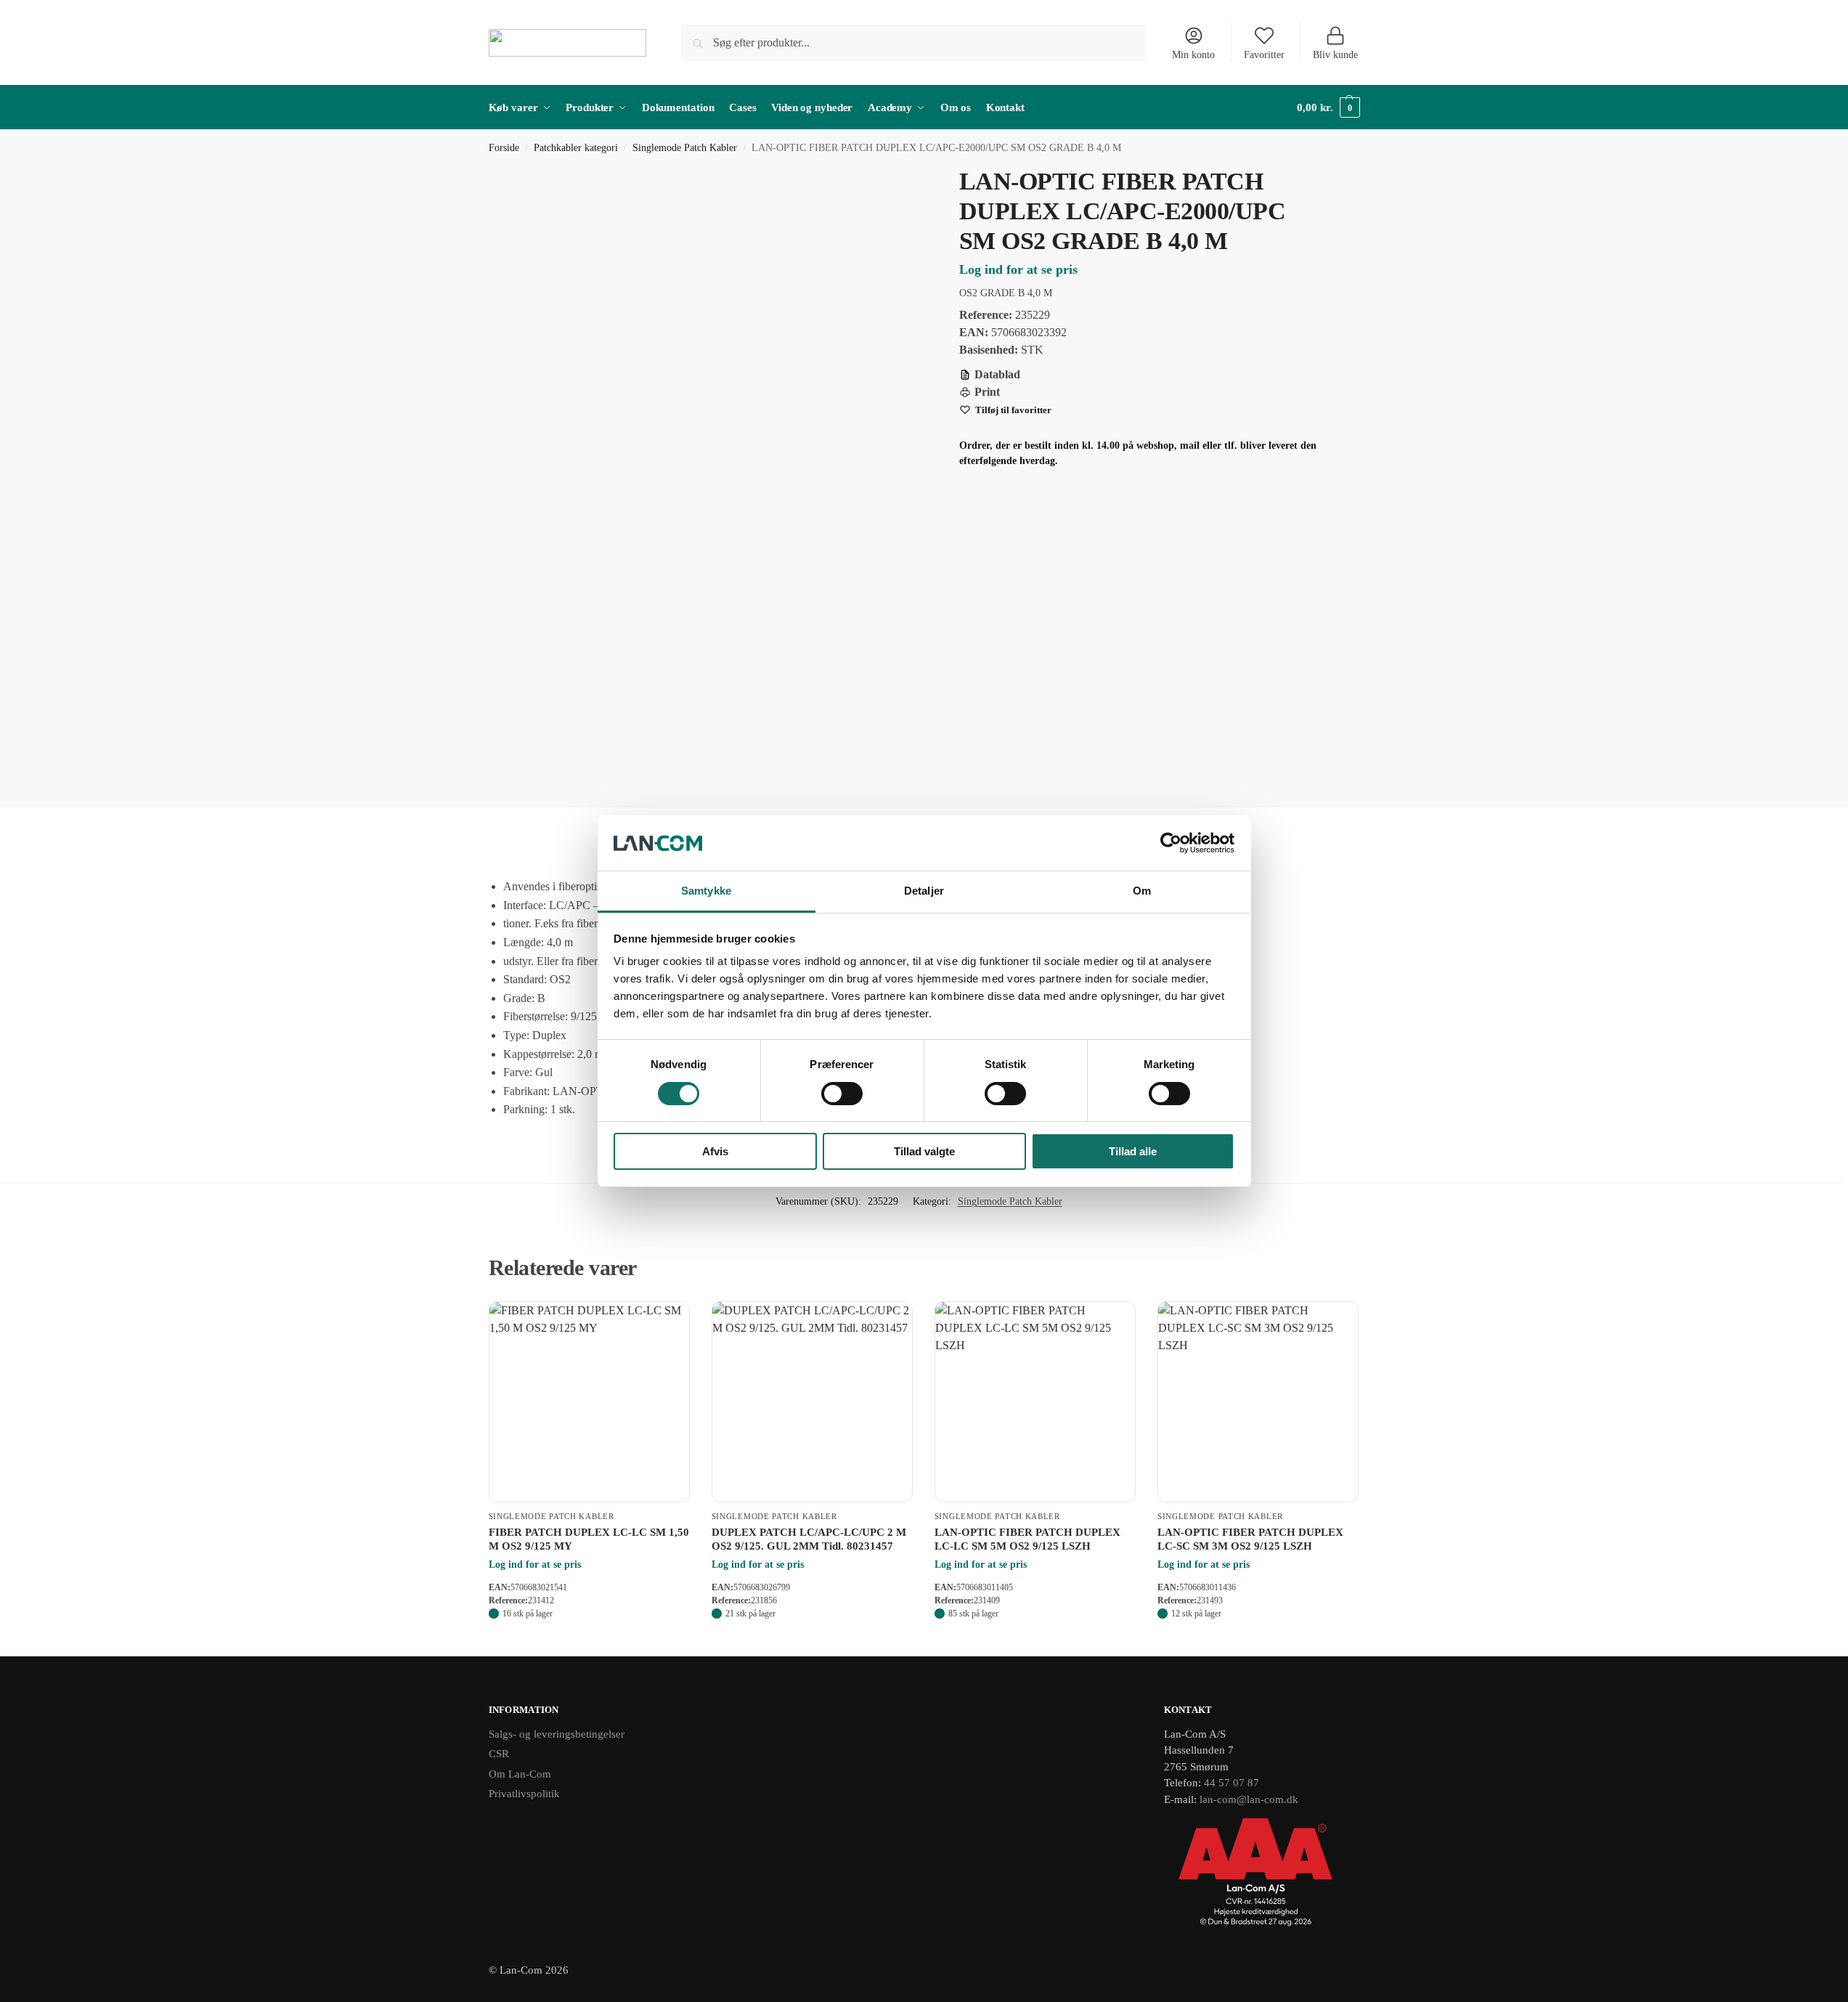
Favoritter (1264, 55)
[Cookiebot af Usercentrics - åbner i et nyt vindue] (1171, 843)
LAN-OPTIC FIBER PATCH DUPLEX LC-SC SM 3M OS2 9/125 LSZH (1250, 1539)
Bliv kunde (1335, 55)
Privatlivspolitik (524, 1794)
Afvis (715, 1151)
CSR (499, 1754)
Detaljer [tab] (924, 891)
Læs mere (589, 1641)
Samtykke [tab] (706, 891)
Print (987, 392)
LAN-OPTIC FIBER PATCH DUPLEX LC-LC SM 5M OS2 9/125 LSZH (1027, 1539)
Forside (504, 148)
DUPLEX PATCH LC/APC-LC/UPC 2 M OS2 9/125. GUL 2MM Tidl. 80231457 (809, 1539)
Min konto (1193, 55)
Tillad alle (1133, 1151)
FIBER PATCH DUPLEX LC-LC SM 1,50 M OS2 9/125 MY (589, 1539)
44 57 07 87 (1232, 1783)
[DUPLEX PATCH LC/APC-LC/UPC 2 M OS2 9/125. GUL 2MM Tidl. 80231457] (812, 1402)
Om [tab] (1142, 891)
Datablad (997, 374)
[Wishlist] (668, 1323)
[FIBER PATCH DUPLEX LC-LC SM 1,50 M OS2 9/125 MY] (589, 1402)
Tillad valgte (924, 1151)
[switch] (842, 1094)
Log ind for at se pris (1018, 269)
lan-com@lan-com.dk (1249, 1799)
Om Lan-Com (520, 1774)
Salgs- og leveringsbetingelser (557, 1734)
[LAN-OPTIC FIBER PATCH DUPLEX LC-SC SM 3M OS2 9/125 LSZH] (1258, 1402)
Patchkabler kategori (576, 148)
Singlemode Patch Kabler (685, 148)
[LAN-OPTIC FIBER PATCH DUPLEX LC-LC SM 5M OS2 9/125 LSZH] (1035, 1402)
